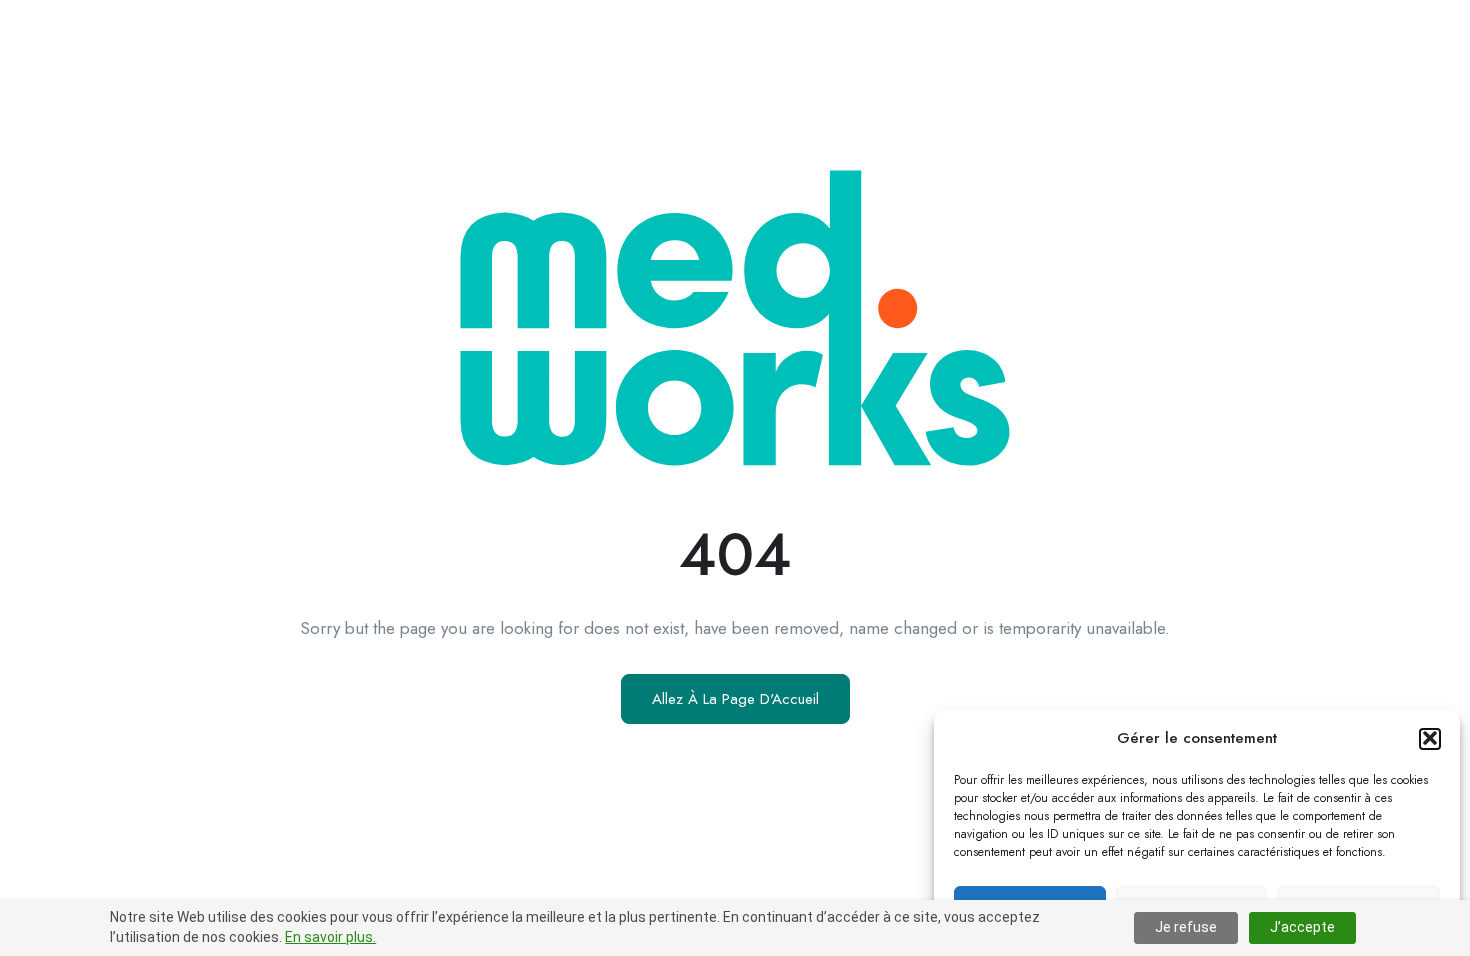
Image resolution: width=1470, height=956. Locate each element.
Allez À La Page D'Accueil (735, 699)
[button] (1430, 738)
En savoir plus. (330, 937)
